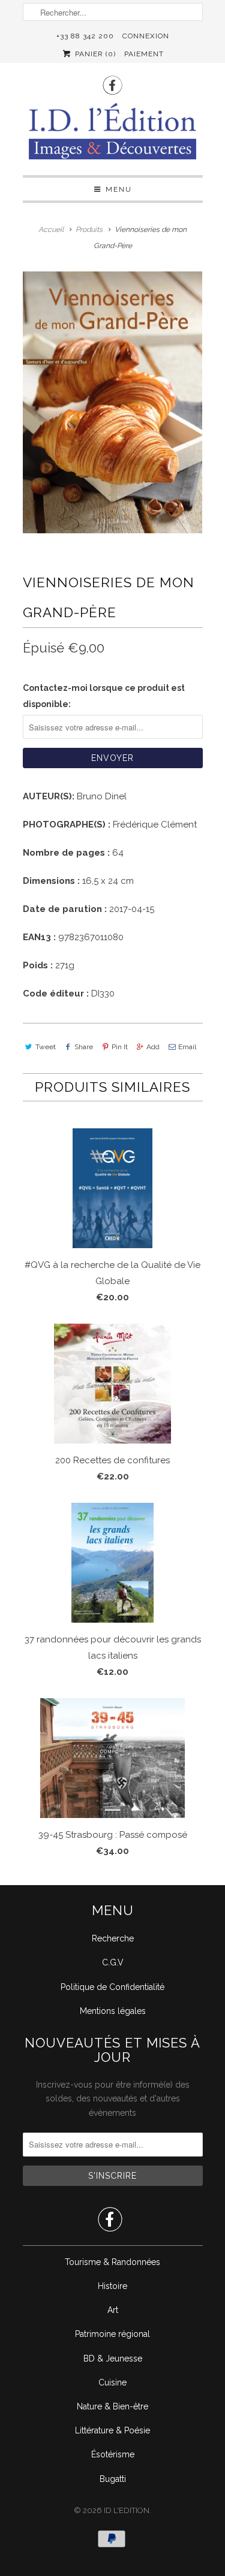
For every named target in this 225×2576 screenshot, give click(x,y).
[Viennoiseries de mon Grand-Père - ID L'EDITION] (113, 403)
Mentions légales (113, 2011)
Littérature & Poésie (112, 2430)
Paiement (144, 54)
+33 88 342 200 (85, 36)
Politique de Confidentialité (112, 1987)
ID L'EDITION (127, 2510)
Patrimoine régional (112, 2334)
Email (187, 1047)
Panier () (94, 54)
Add (153, 1047)
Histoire (112, 2286)
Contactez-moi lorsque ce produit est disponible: (104, 696)
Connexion (146, 36)
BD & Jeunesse (113, 2358)
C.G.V (113, 1962)
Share (84, 1047)
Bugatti (113, 2479)
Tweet (46, 1047)
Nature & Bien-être (112, 2406)
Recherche (113, 1938)
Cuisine (112, 2382)
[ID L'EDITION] (113, 135)
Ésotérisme (113, 2454)
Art (113, 2310)
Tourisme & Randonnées (112, 2262)
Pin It (120, 1047)
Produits (89, 229)
